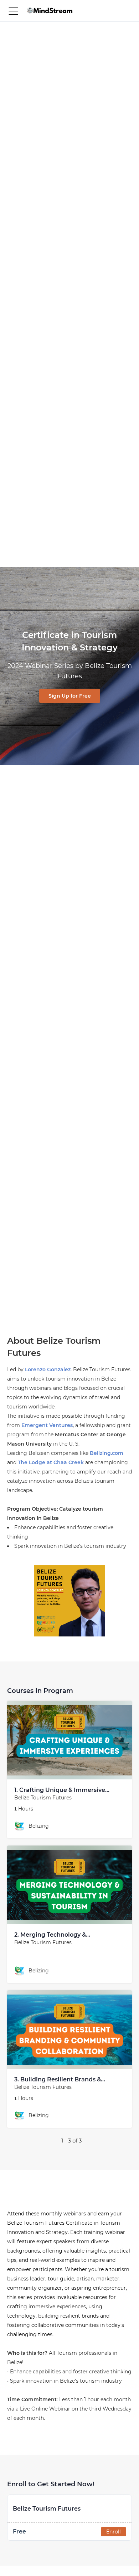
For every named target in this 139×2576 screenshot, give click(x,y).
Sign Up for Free (70, 696)
